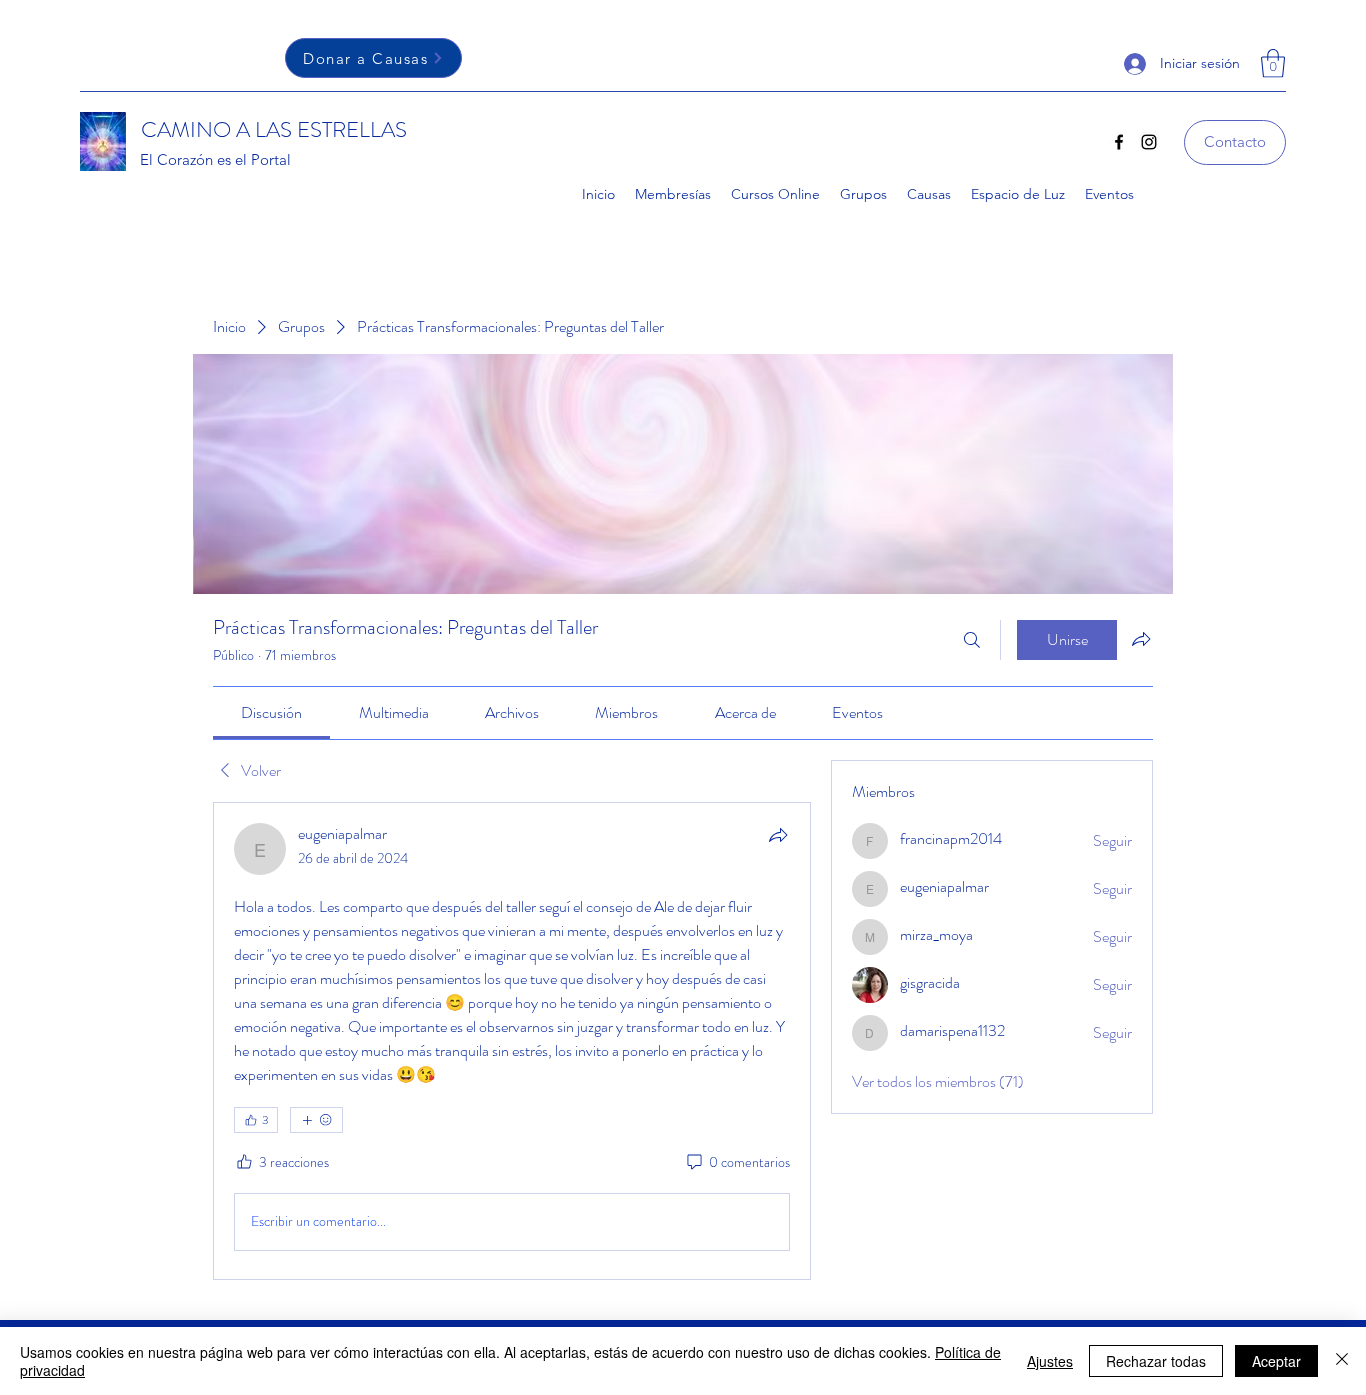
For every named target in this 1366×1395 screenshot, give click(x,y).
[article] (512, 1041)
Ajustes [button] (1050, 1361)
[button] (1273, 63)
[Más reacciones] (316, 1120)
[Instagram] (1149, 142)
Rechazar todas (1156, 1361)
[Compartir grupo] (1141, 639)
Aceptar (1276, 1361)
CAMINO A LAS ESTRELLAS (274, 129)
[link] (271, 712)
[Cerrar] (1342, 1361)
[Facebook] (1119, 142)
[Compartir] (778, 835)
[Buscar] (972, 640)
